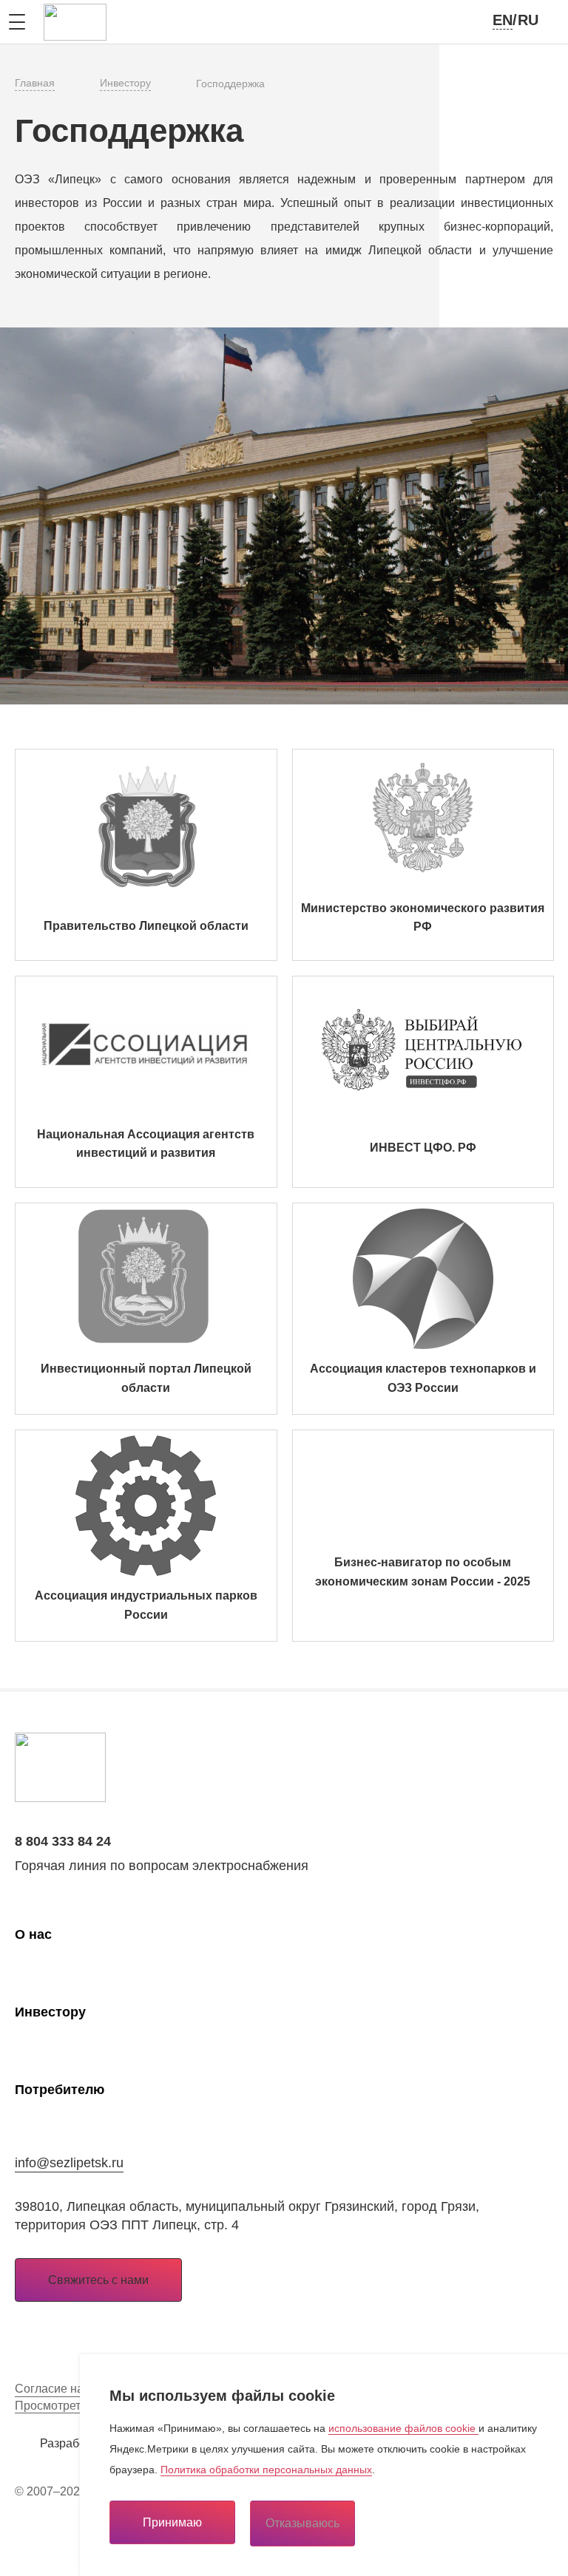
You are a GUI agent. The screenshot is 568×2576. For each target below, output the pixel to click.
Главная (35, 83)
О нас (33, 1934)
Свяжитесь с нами (98, 2280)
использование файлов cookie (403, 2428)
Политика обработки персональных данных (266, 2470)
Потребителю (60, 2090)
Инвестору (125, 83)
